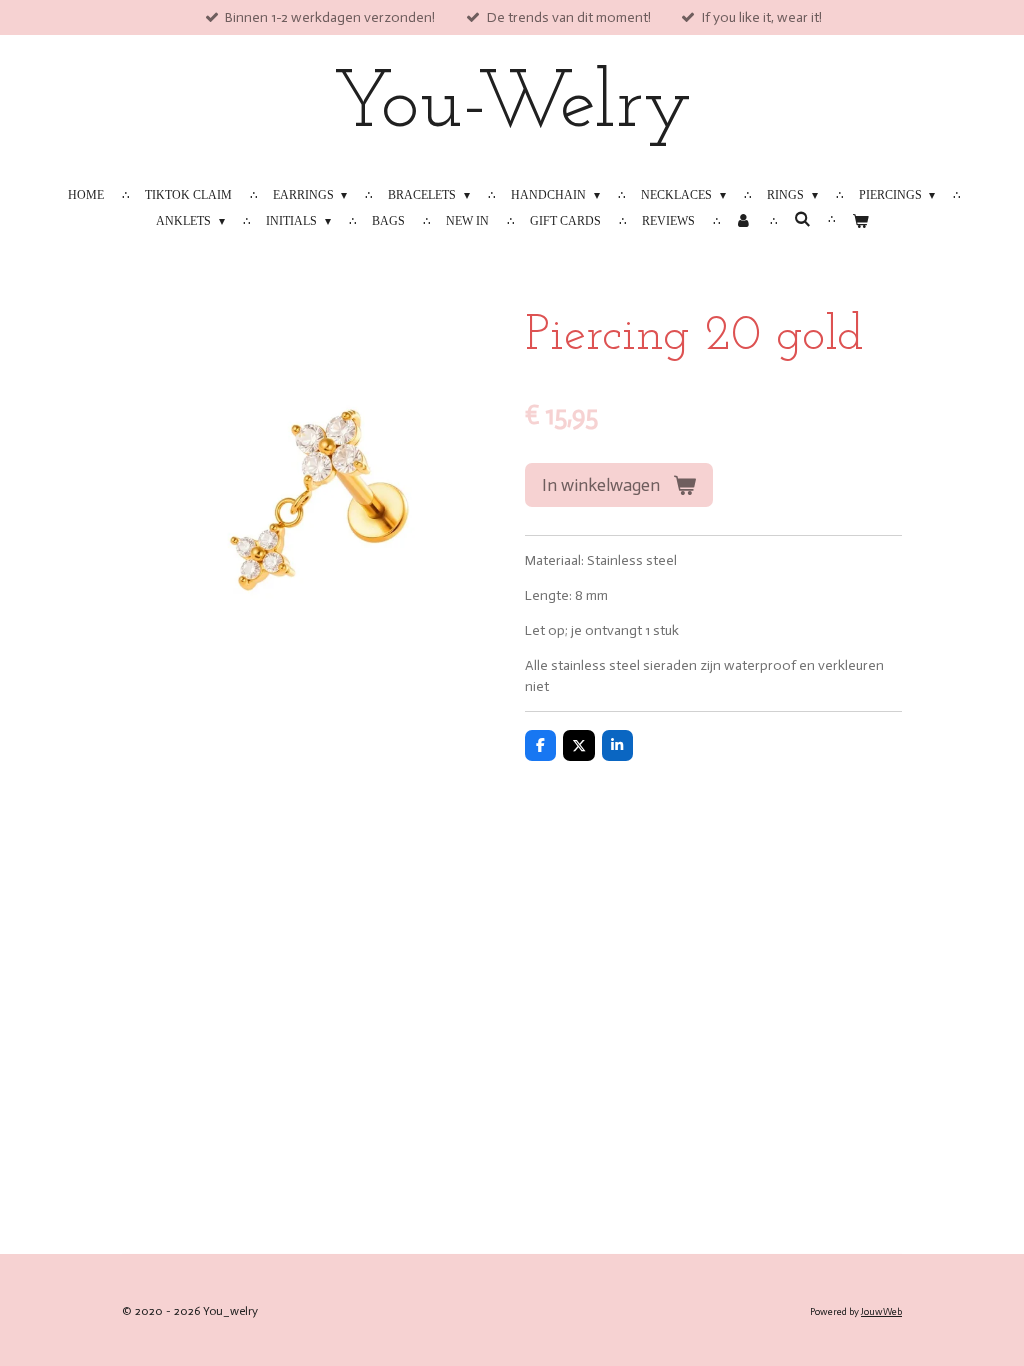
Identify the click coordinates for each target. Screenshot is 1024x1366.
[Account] (744, 221)
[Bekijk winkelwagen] (859, 221)
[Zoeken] (801, 219)
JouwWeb (881, 1312)
